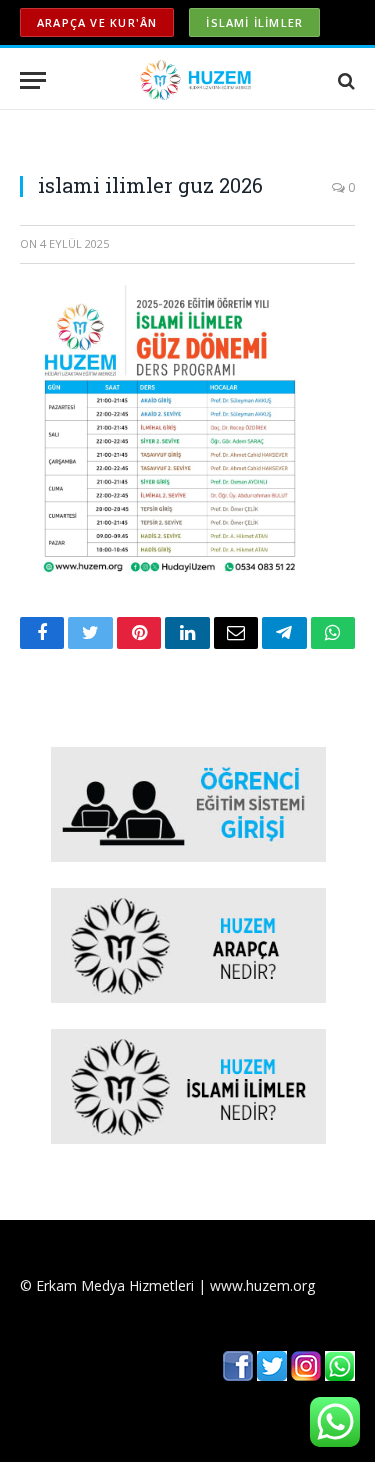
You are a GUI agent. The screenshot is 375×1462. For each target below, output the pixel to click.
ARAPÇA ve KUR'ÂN (97, 22)
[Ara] (344, 80)
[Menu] (33, 80)
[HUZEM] (197, 80)
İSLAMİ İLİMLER (254, 22)
